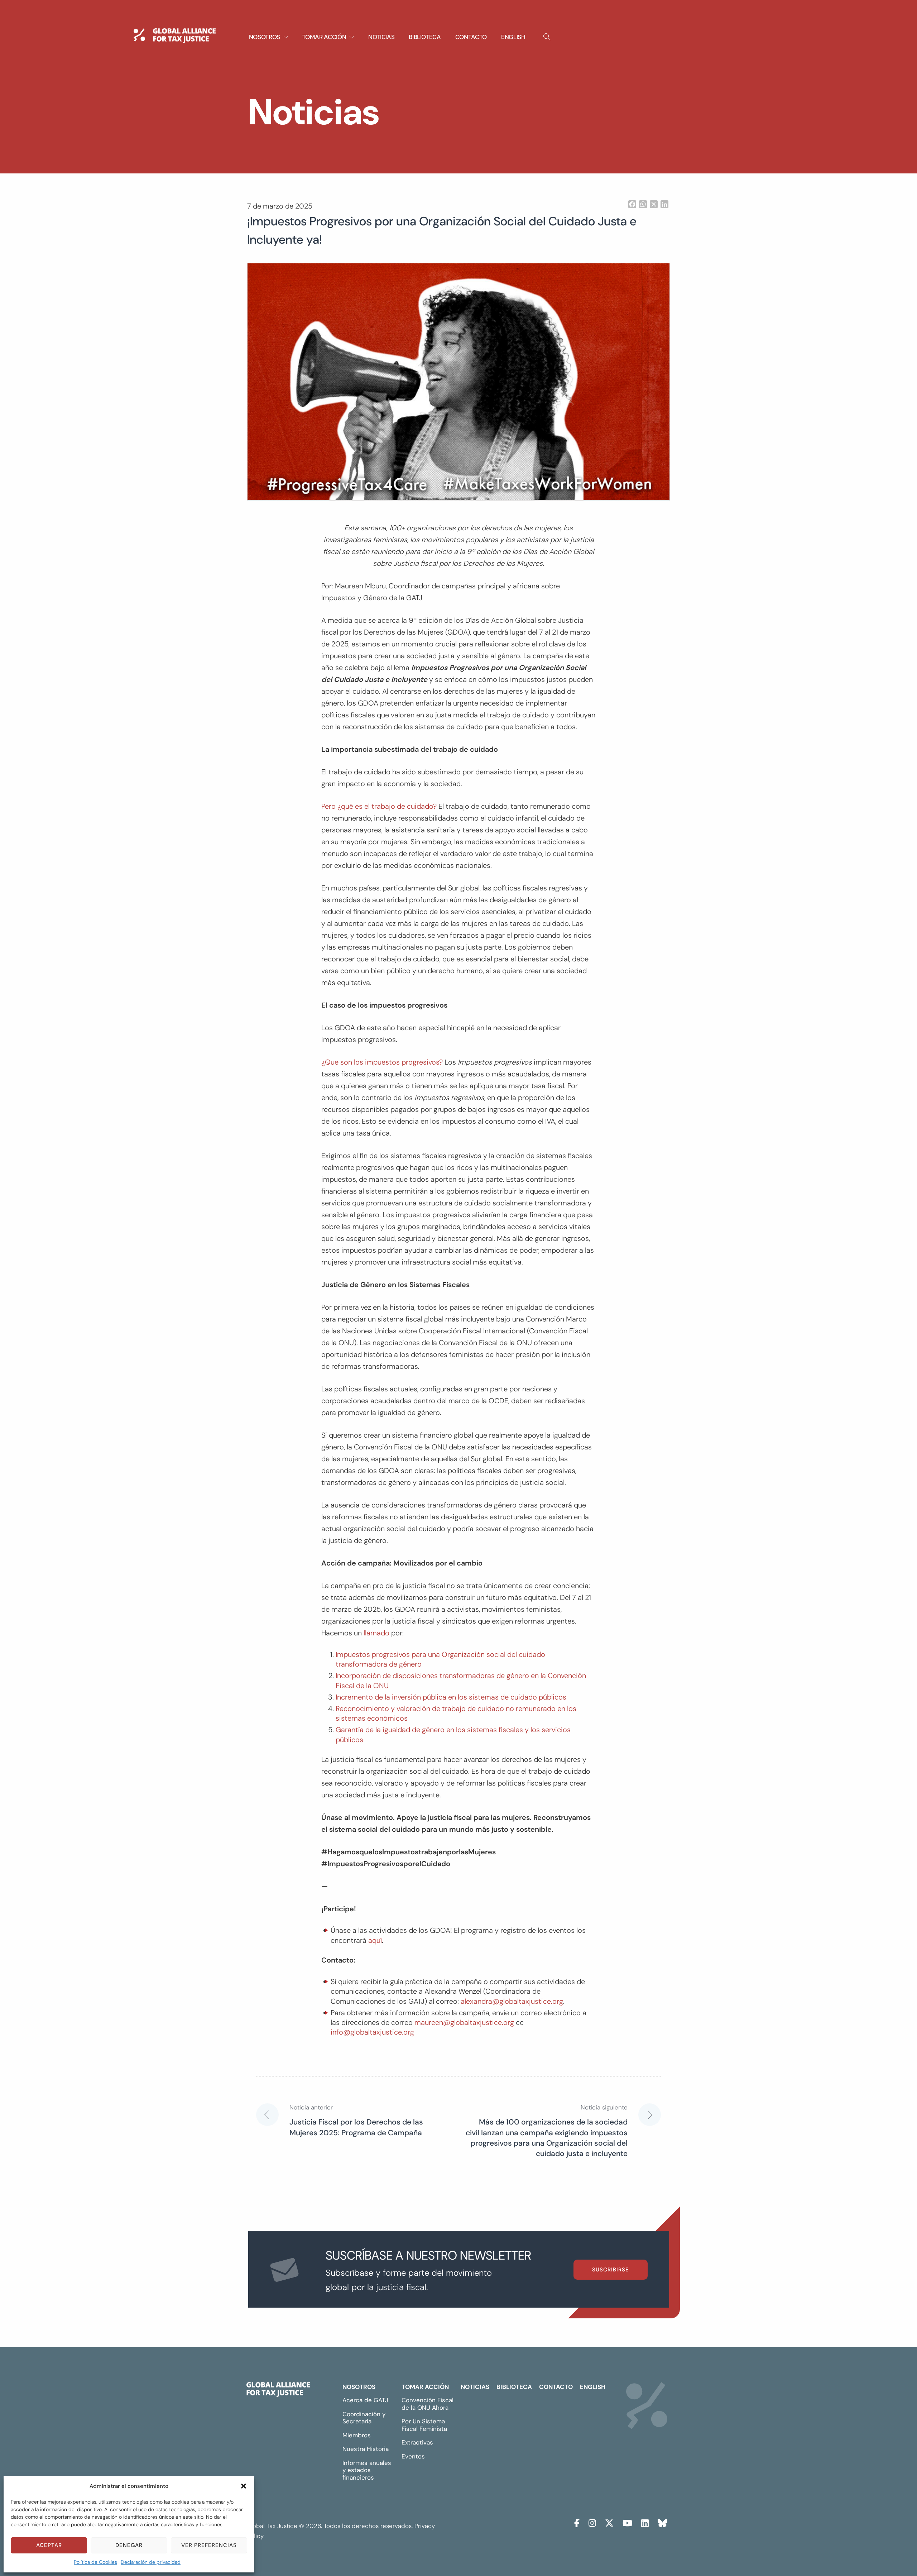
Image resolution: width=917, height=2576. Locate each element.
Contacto (471, 37)
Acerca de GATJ (365, 2400)
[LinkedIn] (645, 2522)
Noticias (381, 37)
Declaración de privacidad (151, 2562)
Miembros (357, 2435)
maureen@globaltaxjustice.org (464, 2022)
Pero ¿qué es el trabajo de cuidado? (379, 806)
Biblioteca (425, 37)
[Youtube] (627, 2522)
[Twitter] (609, 2522)
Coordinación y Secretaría (364, 2418)
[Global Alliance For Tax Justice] (278, 2391)
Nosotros (359, 2387)
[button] (244, 2486)
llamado (376, 1633)
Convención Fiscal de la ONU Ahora (428, 2404)
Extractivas (417, 2442)
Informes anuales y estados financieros (367, 2470)
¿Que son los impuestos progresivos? (382, 1062)
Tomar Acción (425, 2387)
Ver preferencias (209, 2545)
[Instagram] (592, 2522)
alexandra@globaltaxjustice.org (512, 2001)
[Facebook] (577, 2522)
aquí (375, 1940)
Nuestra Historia (366, 2449)
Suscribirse (611, 2270)
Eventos (413, 2456)
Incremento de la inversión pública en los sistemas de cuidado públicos (452, 1697)
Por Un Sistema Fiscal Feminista (424, 2425)
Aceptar (49, 2545)
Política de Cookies (95, 2562)
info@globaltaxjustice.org (372, 2032)
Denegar (129, 2545)
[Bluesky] (662, 2522)
